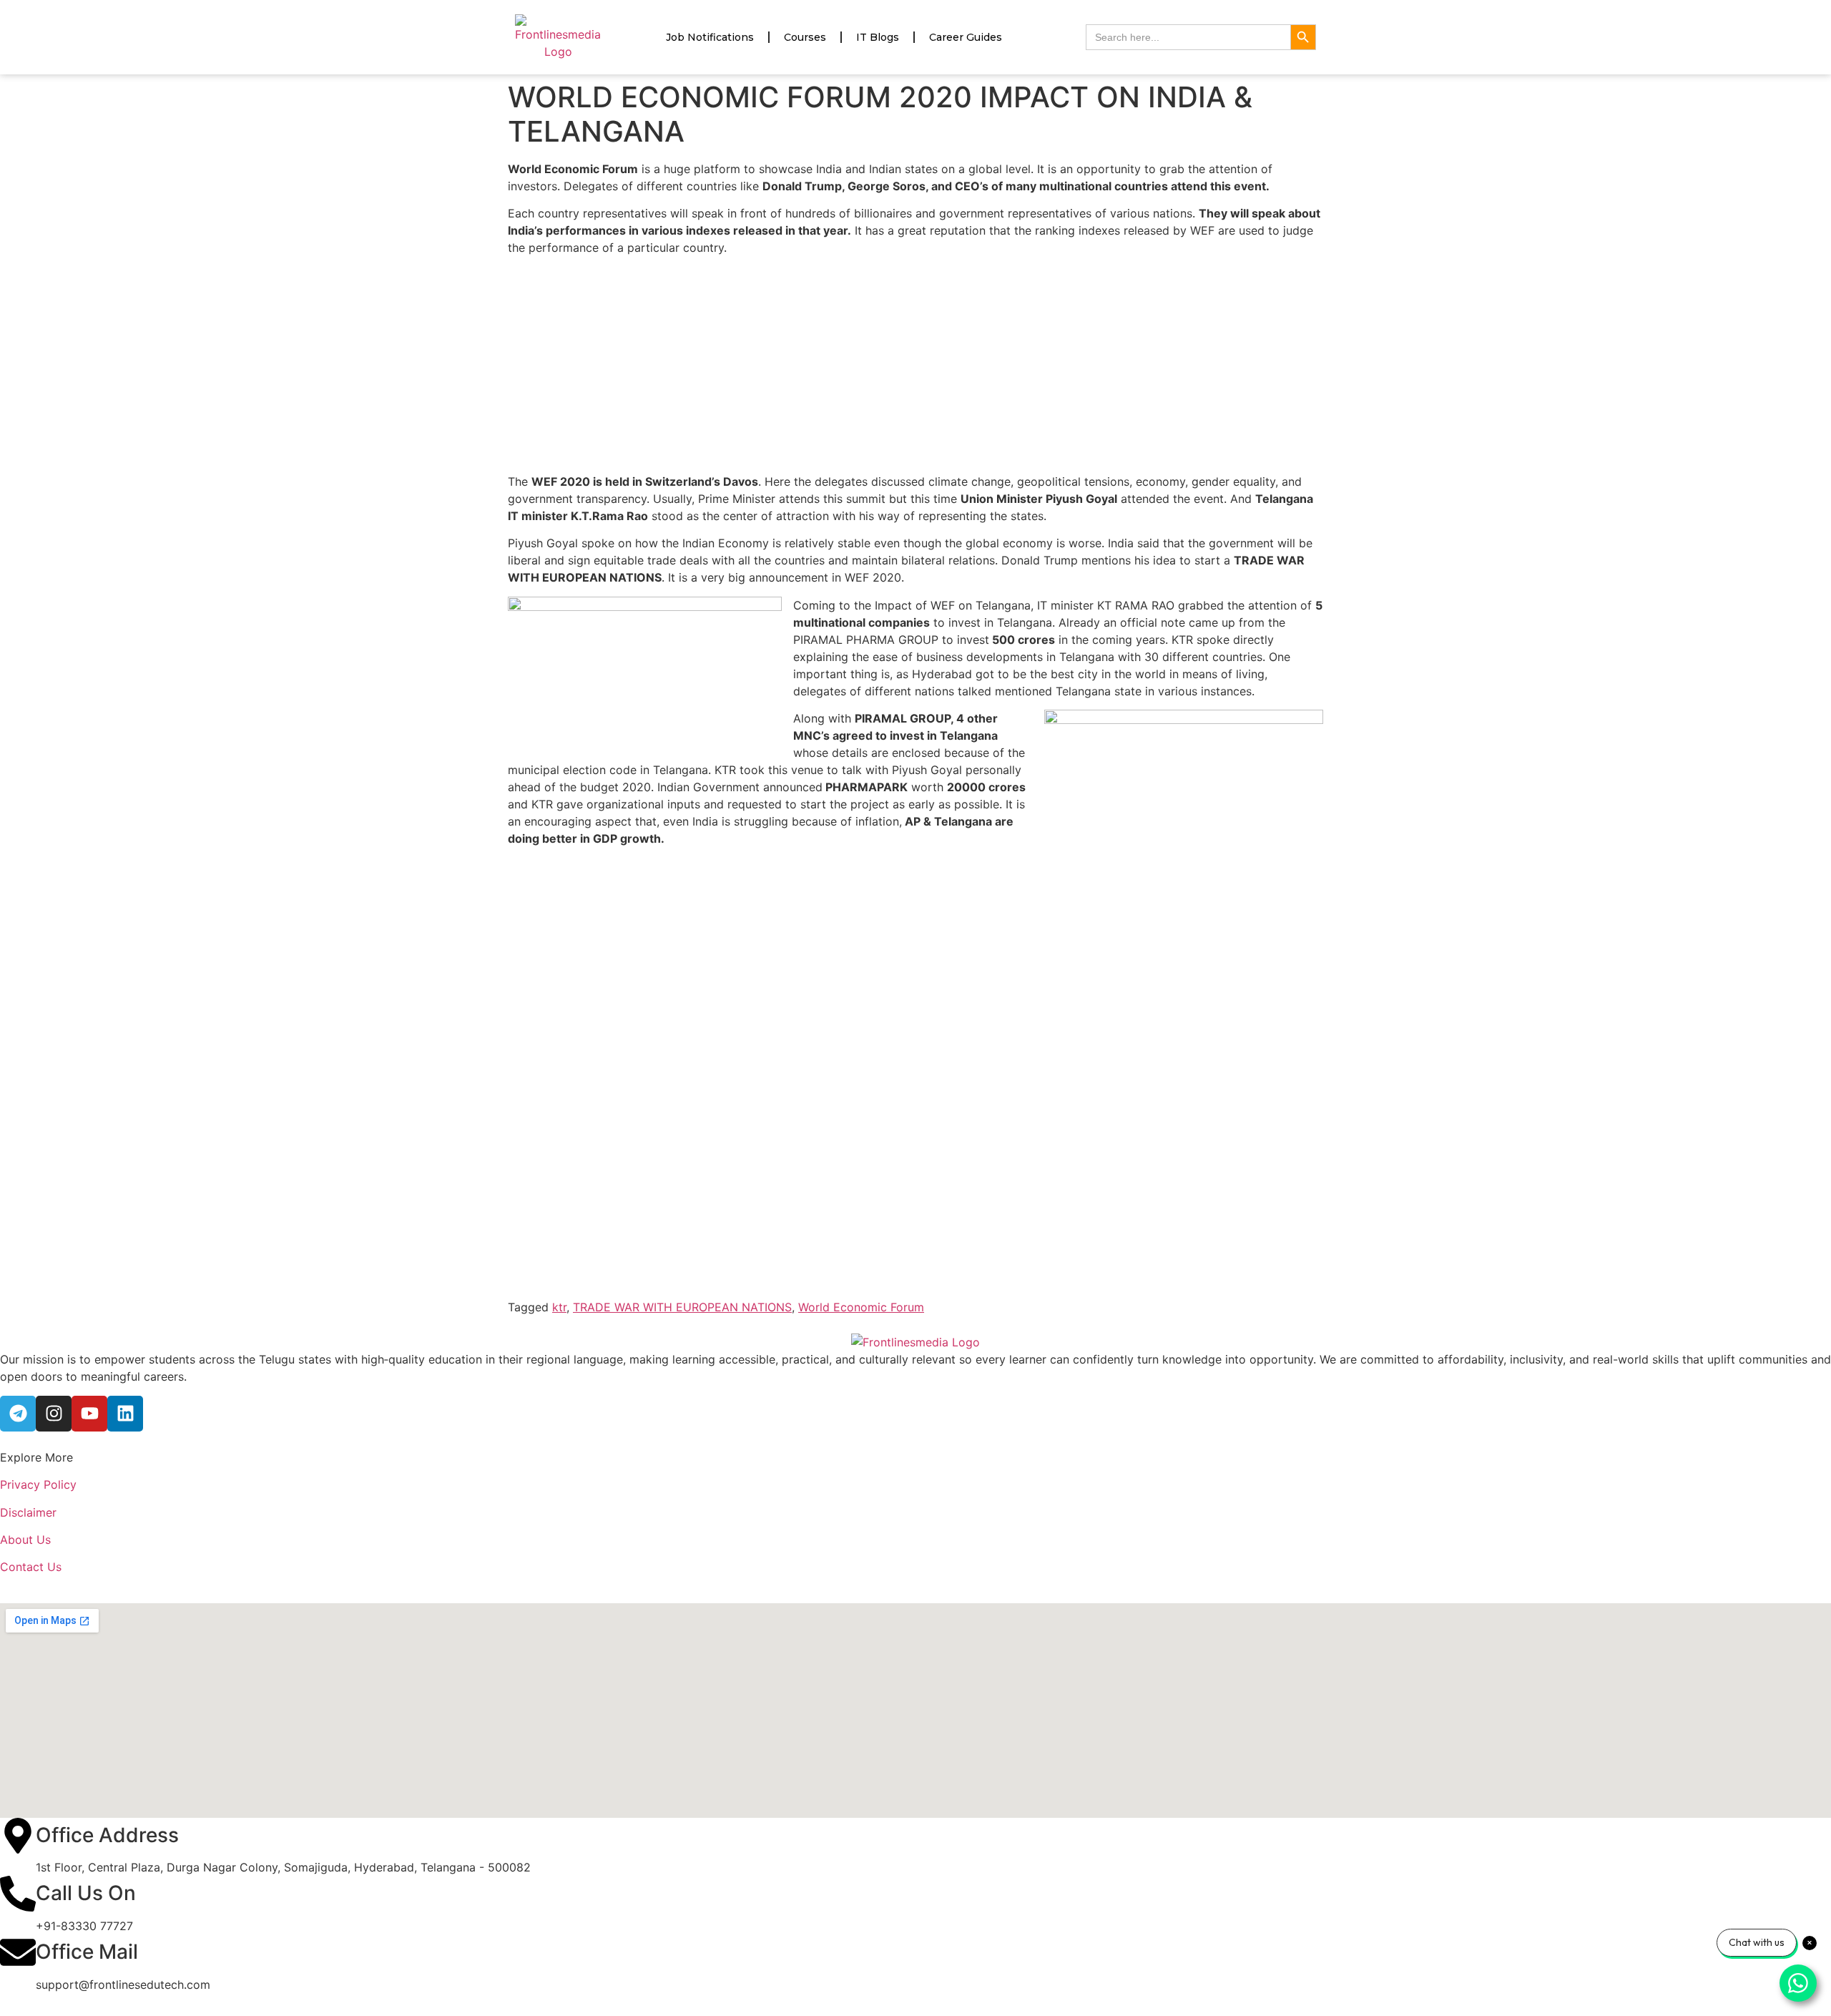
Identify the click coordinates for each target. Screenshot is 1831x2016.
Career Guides (966, 37)
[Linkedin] (125, 1414)
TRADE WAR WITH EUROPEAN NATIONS (682, 1307)
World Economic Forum (861, 1307)
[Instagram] (54, 1414)
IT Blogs (878, 37)
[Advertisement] (915, 367)
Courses (805, 37)
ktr (559, 1307)
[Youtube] (89, 1414)
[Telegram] (18, 1414)
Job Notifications (710, 37)
